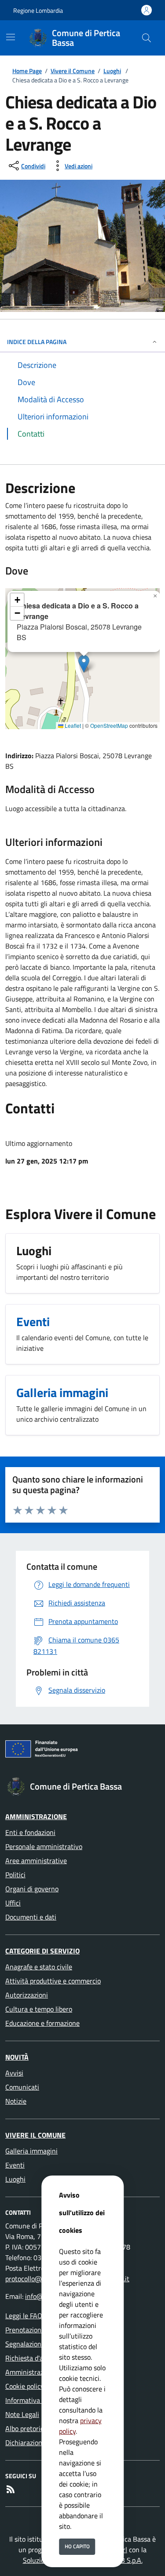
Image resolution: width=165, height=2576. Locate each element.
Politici (15, 1875)
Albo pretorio (25, 2428)
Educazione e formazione (42, 2023)
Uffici (13, 1903)
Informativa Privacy (35, 2400)
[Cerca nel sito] (147, 38)
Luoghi (112, 71)
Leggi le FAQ (24, 2316)
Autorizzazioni (27, 1995)
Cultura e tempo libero (39, 2009)
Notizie (16, 2101)
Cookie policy (25, 2386)
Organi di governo (32, 1889)
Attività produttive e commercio (53, 1981)
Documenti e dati (31, 1917)
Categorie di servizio (42, 1951)
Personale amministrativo (44, 1846)
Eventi (15, 2165)
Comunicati (22, 2087)
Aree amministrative (36, 1861)
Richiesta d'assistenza (38, 2358)
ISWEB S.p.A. (124, 2560)
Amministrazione (36, 1816)
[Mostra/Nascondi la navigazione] (11, 37)
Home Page (27, 71)
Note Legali (22, 2414)
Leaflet (72, 725)
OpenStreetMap (109, 725)
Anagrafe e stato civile (39, 1967)
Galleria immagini (31, 2151)
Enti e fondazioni (30, 1832)
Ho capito (77, 2546)
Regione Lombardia (38, 10)
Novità (17, 2057)
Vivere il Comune (73, 71)
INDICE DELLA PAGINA (37, 342)
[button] (84, 664)
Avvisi (14, 2073)
